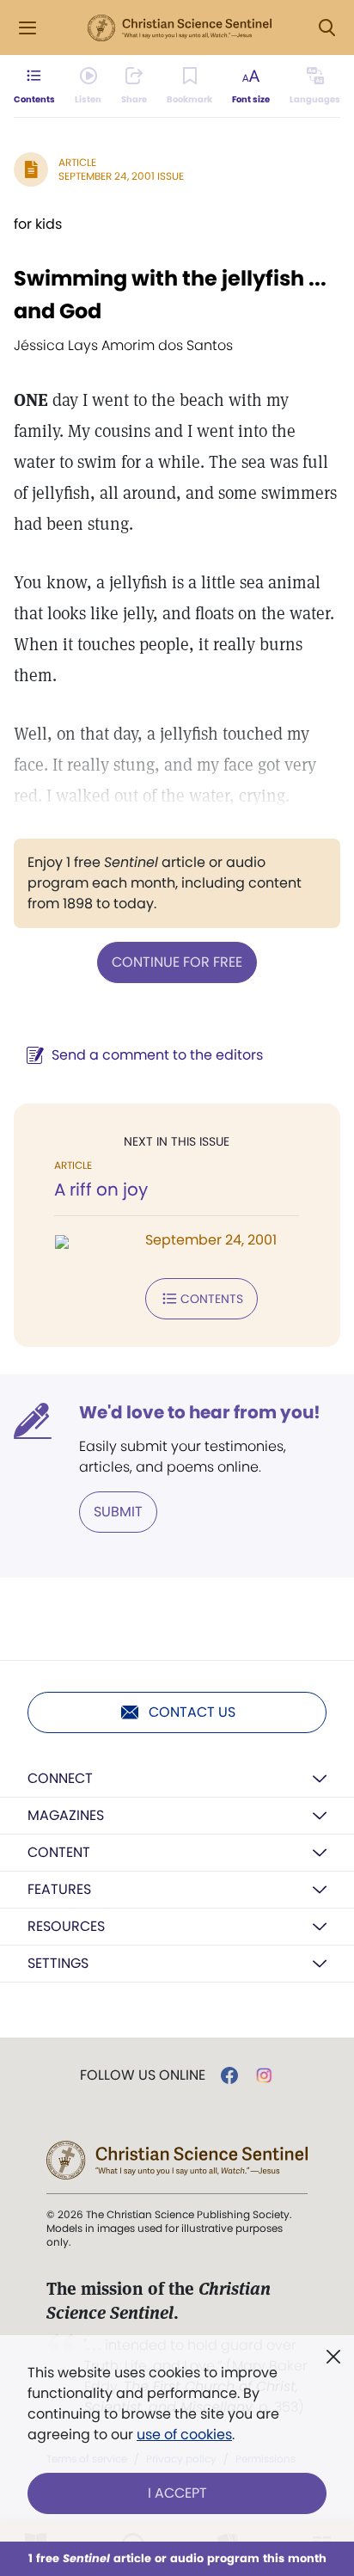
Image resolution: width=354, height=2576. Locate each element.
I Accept (177, 2493)
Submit (118, 1512)
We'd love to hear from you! (200, 1412)
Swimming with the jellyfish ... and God (170, 295)
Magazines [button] (66, 1815)
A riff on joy (101, 1190)
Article (77, 162)
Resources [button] (66, 1926)
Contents (212, 1299)
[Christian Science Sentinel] (180, 28)
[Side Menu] (27, 28)
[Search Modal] (327, 28)
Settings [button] (58, 1963)
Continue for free (177, 962)
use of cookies (184, 2435)
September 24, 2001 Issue (121, 176)
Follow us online (143, 2075)
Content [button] (59, 1852)
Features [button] (59, 1889)
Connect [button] (60, 1778)
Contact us (192, 1712)
